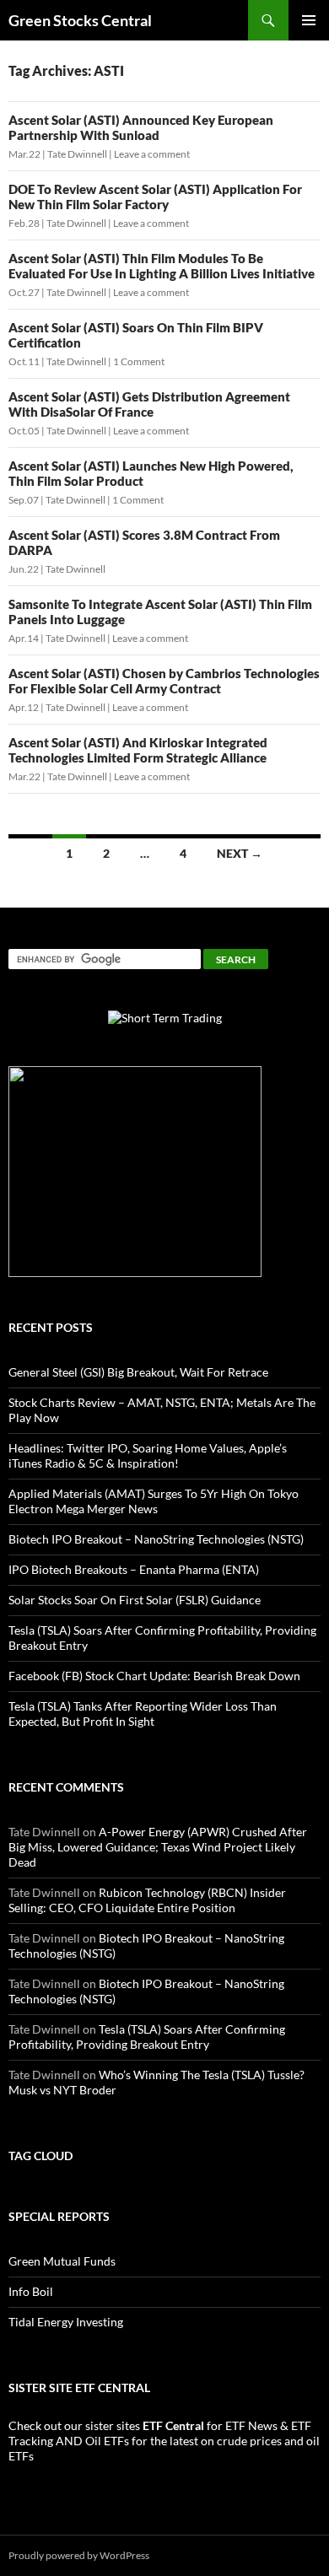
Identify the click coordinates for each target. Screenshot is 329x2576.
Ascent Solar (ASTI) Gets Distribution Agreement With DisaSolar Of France (149, 404)
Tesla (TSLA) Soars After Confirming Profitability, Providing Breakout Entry (147, 2037)
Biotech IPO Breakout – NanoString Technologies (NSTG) (156, 1539)
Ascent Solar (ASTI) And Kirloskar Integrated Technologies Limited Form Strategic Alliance (138, 750)
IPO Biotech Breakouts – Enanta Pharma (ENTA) (134, 1569)
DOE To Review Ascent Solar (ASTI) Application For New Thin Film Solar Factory (155, 197)
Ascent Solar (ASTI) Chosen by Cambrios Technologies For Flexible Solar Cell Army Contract (164, 681)
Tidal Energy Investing (66, 2322)
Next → (240, 853)
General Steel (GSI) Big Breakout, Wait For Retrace (138, 1372)
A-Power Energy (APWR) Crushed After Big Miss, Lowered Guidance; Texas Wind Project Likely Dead (158, 1847)
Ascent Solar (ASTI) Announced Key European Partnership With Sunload (141, 127)
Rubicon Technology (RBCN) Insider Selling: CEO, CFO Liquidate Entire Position (147, 1900)
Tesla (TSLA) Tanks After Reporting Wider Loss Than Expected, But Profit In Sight (143, 1714)
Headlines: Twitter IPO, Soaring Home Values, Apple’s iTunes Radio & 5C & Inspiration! (148, 1455)
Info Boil (31, 2291)
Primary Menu (309, 20)
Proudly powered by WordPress (79, 2555)
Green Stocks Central (80, 20)
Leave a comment (152, 154)
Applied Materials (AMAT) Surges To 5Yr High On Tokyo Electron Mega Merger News (154, 1501)
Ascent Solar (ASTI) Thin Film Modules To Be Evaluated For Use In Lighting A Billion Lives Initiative (162, 266)
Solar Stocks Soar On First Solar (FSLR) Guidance (135, 1600)
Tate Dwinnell (77, 154)
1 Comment (139, 361)
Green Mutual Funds (62, 2261)
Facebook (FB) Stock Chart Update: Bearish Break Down (154, 1676)
